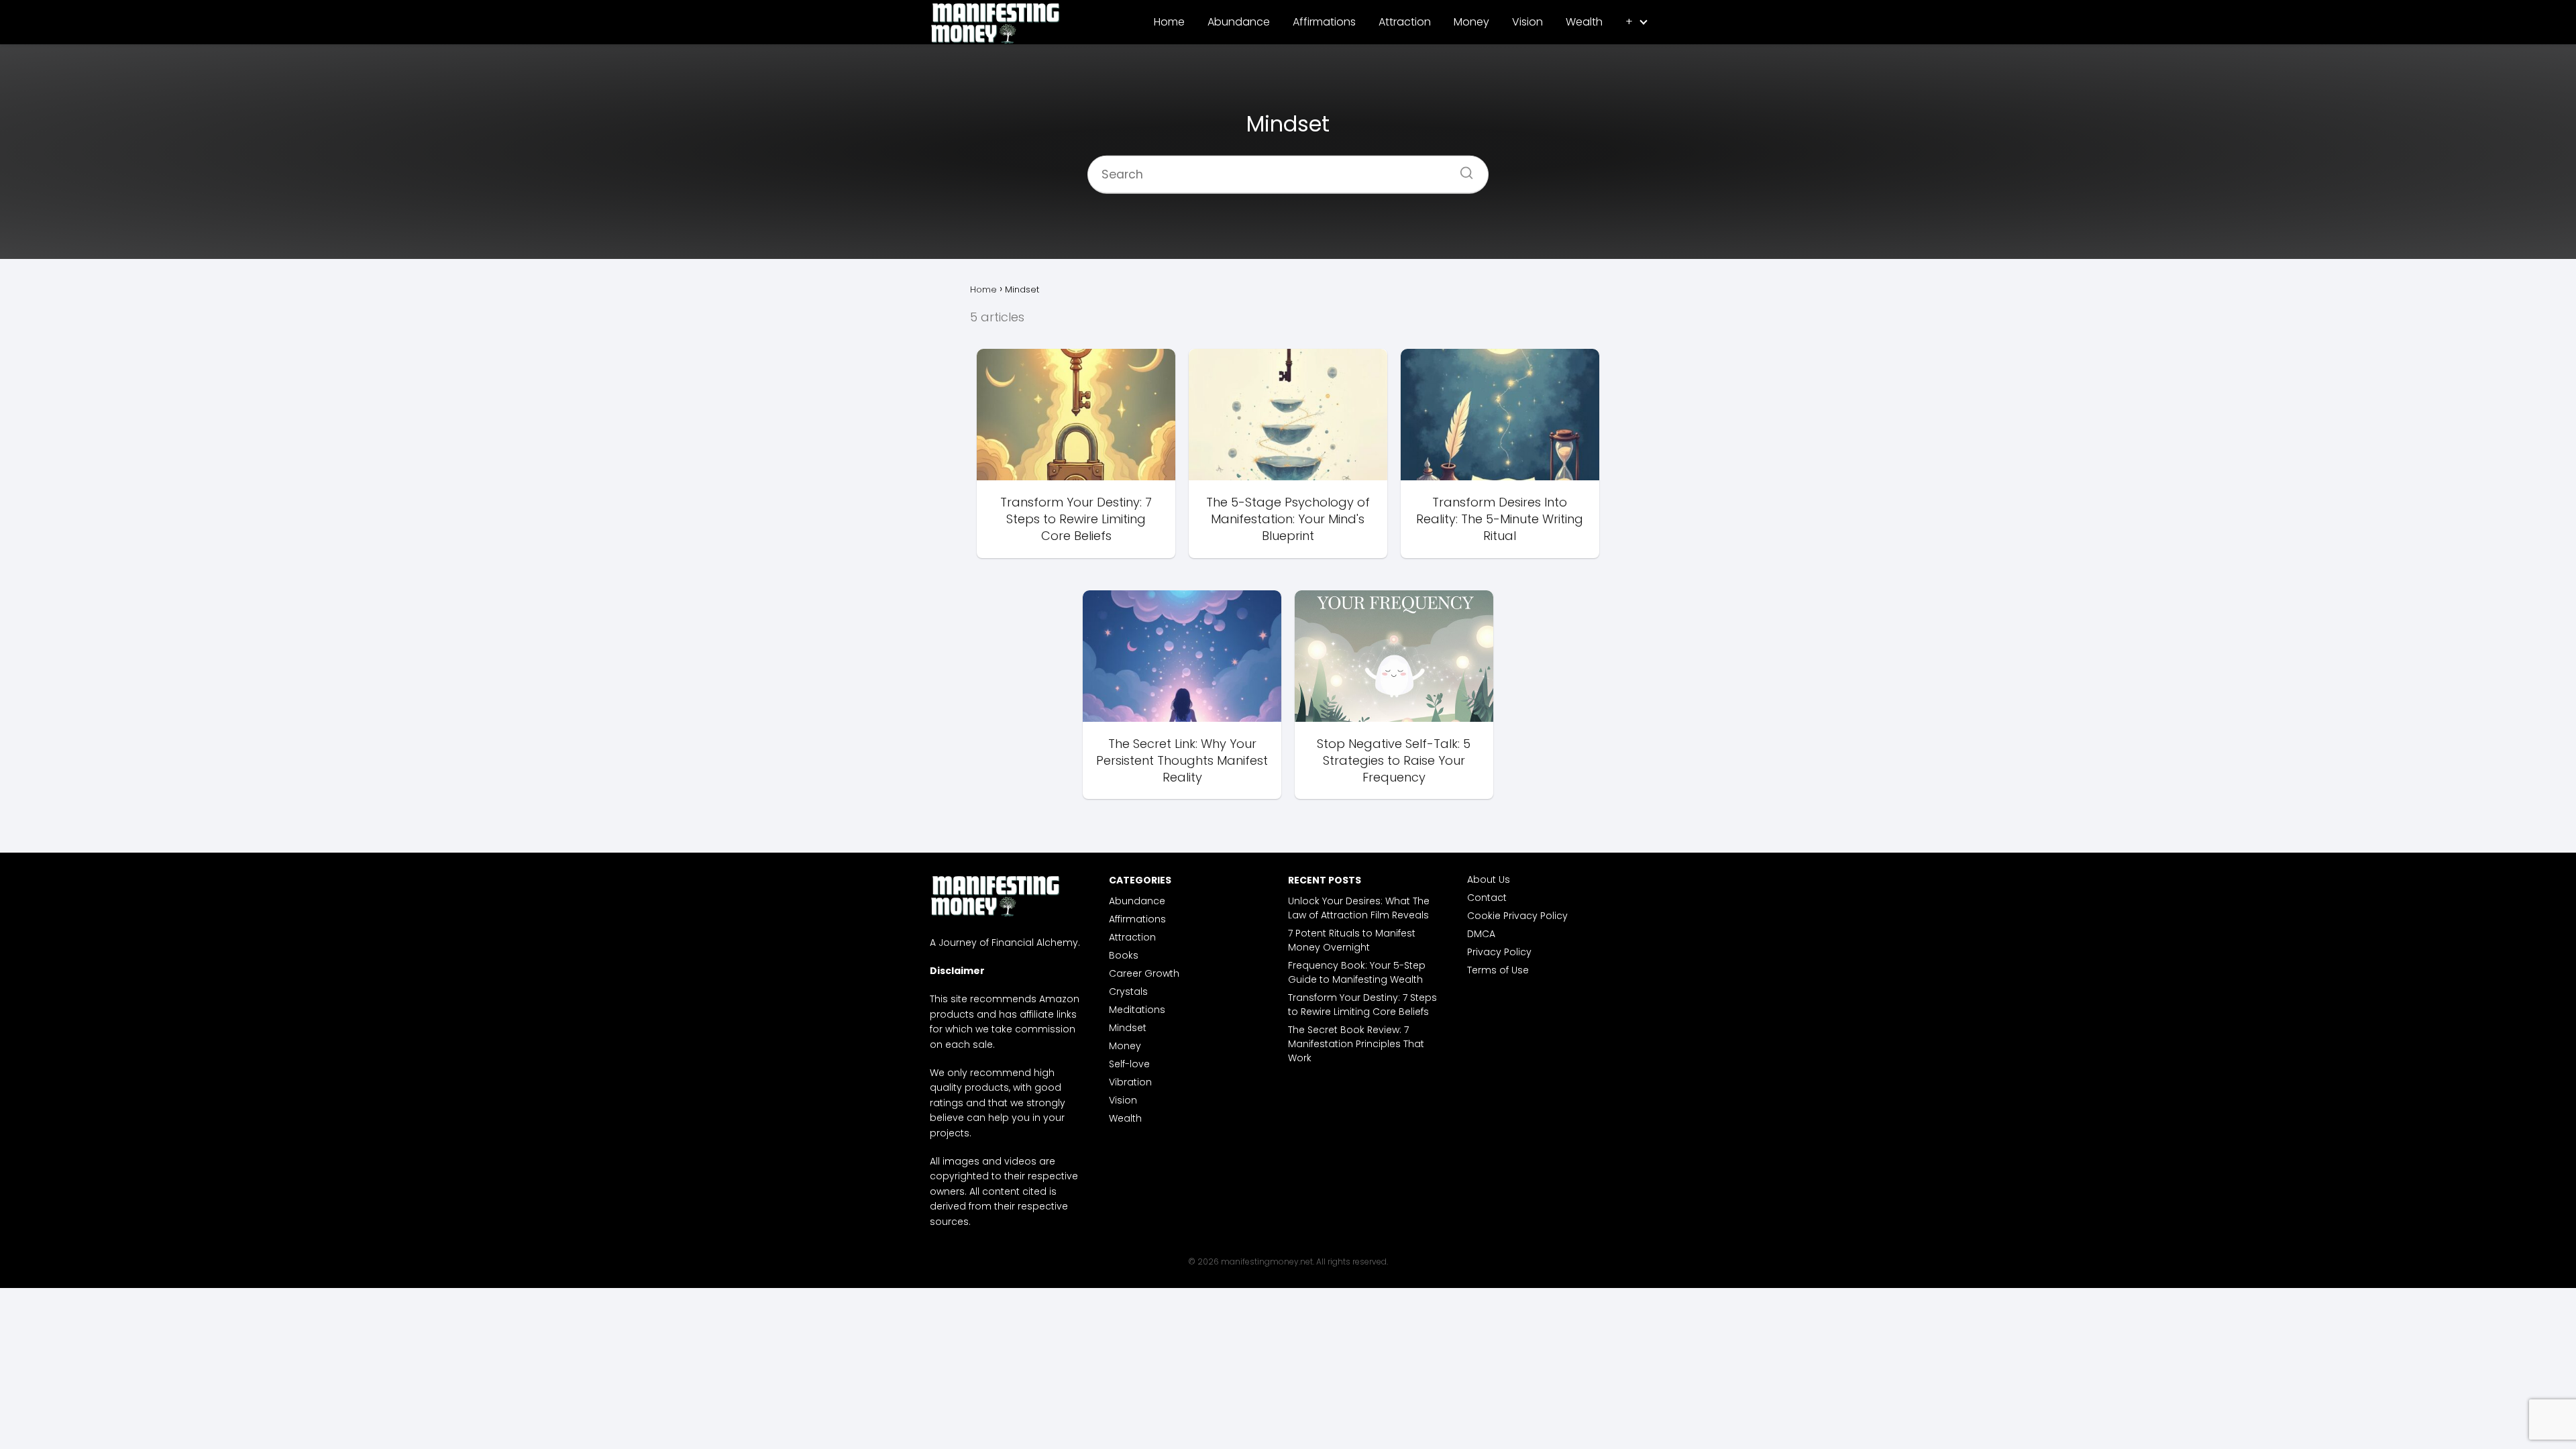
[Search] (1462, 168)
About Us (1489, 879)
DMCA (1481, 934)
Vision (1527, 22)
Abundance (1239, 22)
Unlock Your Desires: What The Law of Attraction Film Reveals (1359, 908)
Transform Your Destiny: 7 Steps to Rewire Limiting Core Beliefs (1362, 1005)
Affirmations (1324, 22)
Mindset (1128, 1028)
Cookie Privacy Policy (1517, 916)
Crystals (1128, 991)
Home (1169, 22)
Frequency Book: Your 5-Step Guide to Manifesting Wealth (1357, 972)
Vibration (1130, 1082)
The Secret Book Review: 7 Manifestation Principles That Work (1356, 1044)
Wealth (1584, 22)
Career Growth (1144, 973)
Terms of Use (1498, 970)
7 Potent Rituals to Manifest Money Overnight (1352, 940)
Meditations (1137, 1010)
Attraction (1405, 22)
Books (1124, 955)
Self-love (1129, 1064)
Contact (1487, 898)
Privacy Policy (1499, 952)
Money (1471, 22)
